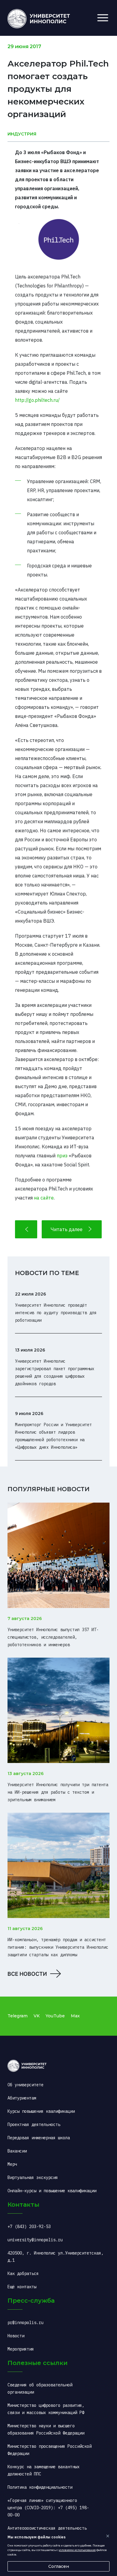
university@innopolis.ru (35, 2240)
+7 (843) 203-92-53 (29, 2227)
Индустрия (22, 134)
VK (37, 2016)
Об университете (25, 2085)
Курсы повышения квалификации (41, 2111)
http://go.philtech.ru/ (37, 400)
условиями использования (77, 2550)
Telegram (18, 2016)
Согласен (59, 2566)
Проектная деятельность (34, 2124)
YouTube (55, 2016)
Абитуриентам (22, 2098)
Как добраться (23, 2273)
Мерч (12, 2164)
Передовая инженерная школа (39, 2138)
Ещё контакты (22, 2287)
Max (75, 2016)
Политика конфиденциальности (40, 2487)
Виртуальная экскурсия (33, 2177)
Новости (16, 2336)
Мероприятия (21, 2349)
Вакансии (17, 2151)
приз (62, 1156)
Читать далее (67, 1229)
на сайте (44, 1198)
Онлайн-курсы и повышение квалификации (52, 2191)
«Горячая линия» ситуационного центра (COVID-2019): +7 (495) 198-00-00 (48, 2508)
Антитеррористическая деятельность (47, 2528)
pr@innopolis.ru (25, 2323)
